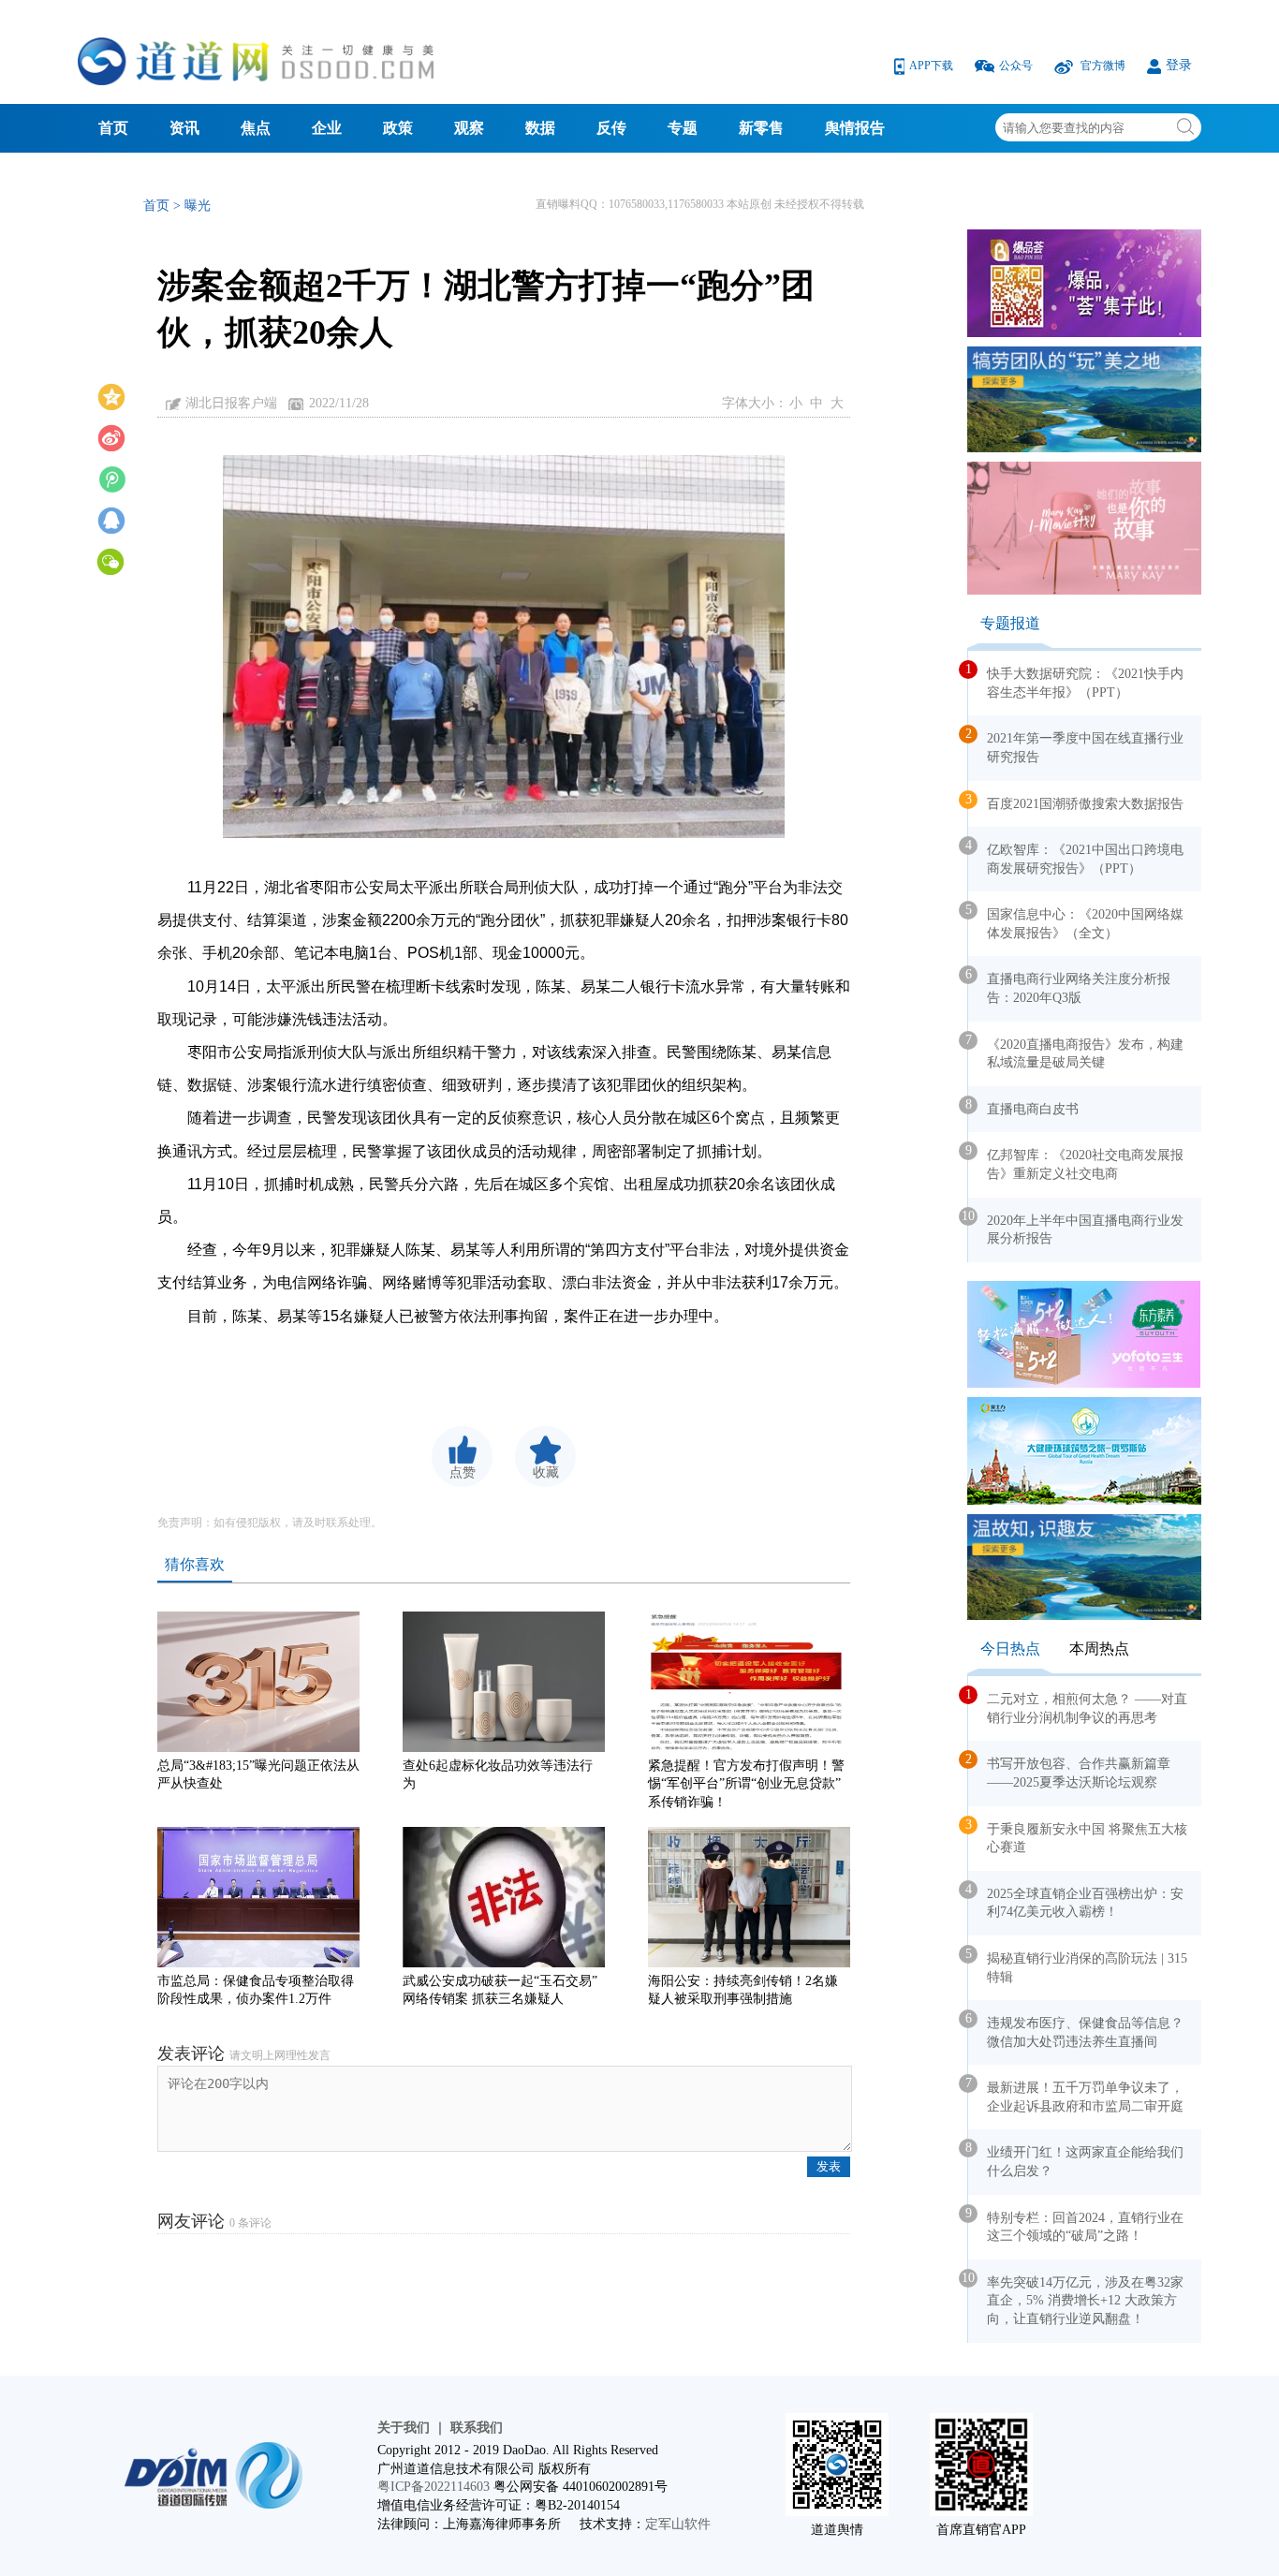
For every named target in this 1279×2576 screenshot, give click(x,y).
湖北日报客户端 (231, 403)
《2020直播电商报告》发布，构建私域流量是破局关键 (1076, 1052)
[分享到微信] (111, 560)
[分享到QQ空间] (111, 395)
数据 (540, 128)
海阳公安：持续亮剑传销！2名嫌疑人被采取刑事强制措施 (743, 1990)
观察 (469, 128)
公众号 (1017, 66)
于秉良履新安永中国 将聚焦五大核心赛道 (1078, 1836)
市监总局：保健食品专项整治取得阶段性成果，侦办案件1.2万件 (256, 1990)
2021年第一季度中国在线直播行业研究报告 (1076, 745)
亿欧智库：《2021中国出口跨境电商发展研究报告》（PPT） (1076, 857)
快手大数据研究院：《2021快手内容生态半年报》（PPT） (1076, 681)
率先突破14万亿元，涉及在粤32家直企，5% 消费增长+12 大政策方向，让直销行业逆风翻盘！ (1076, 2298)
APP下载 (933, 66)
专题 (683, 128)
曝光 (198, 206)
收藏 (546, 1472)
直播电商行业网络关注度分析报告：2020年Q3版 (1069, 986)
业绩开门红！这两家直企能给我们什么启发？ (1076, 2159)
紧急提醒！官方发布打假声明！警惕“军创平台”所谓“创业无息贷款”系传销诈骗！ (746, 1779)
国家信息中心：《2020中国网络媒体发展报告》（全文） (1076, 921)
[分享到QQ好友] (111, 519)
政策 (398, 128)
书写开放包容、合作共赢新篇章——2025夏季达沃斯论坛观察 (1069, 1771)
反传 (611, 128)
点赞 (463, 1472)
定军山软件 (678, 2524)
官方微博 (1103, 66)
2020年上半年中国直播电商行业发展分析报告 (1076, 1228)
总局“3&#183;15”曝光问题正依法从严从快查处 (258, 1775)
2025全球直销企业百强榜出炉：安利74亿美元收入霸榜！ (1076, 1901)
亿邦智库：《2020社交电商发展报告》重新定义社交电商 (1076, 1162)
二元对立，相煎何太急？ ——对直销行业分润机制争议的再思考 (1078, 1706)
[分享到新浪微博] (111, 436)
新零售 (761, 128)
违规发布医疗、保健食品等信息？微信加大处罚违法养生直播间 (1076, 2030)
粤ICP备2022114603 (434, 2487)
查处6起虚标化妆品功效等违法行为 (498, 1775)
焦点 (256, 128)
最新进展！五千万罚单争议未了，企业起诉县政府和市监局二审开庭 (1076, 2095)
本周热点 (1099, 1649)
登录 (1179, 65)
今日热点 (1010, 1649)
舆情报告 (855, 128)
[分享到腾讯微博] (111, 478)
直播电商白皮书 (1023, 1107)
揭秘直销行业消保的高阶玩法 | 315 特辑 (1078, 1965)
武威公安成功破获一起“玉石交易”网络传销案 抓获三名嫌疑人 (500, 1990)
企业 (327, 128)
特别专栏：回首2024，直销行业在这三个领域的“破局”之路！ (1076, 2225)
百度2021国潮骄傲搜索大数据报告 (1076, 802)
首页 (113, 128)
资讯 (184, 128)
